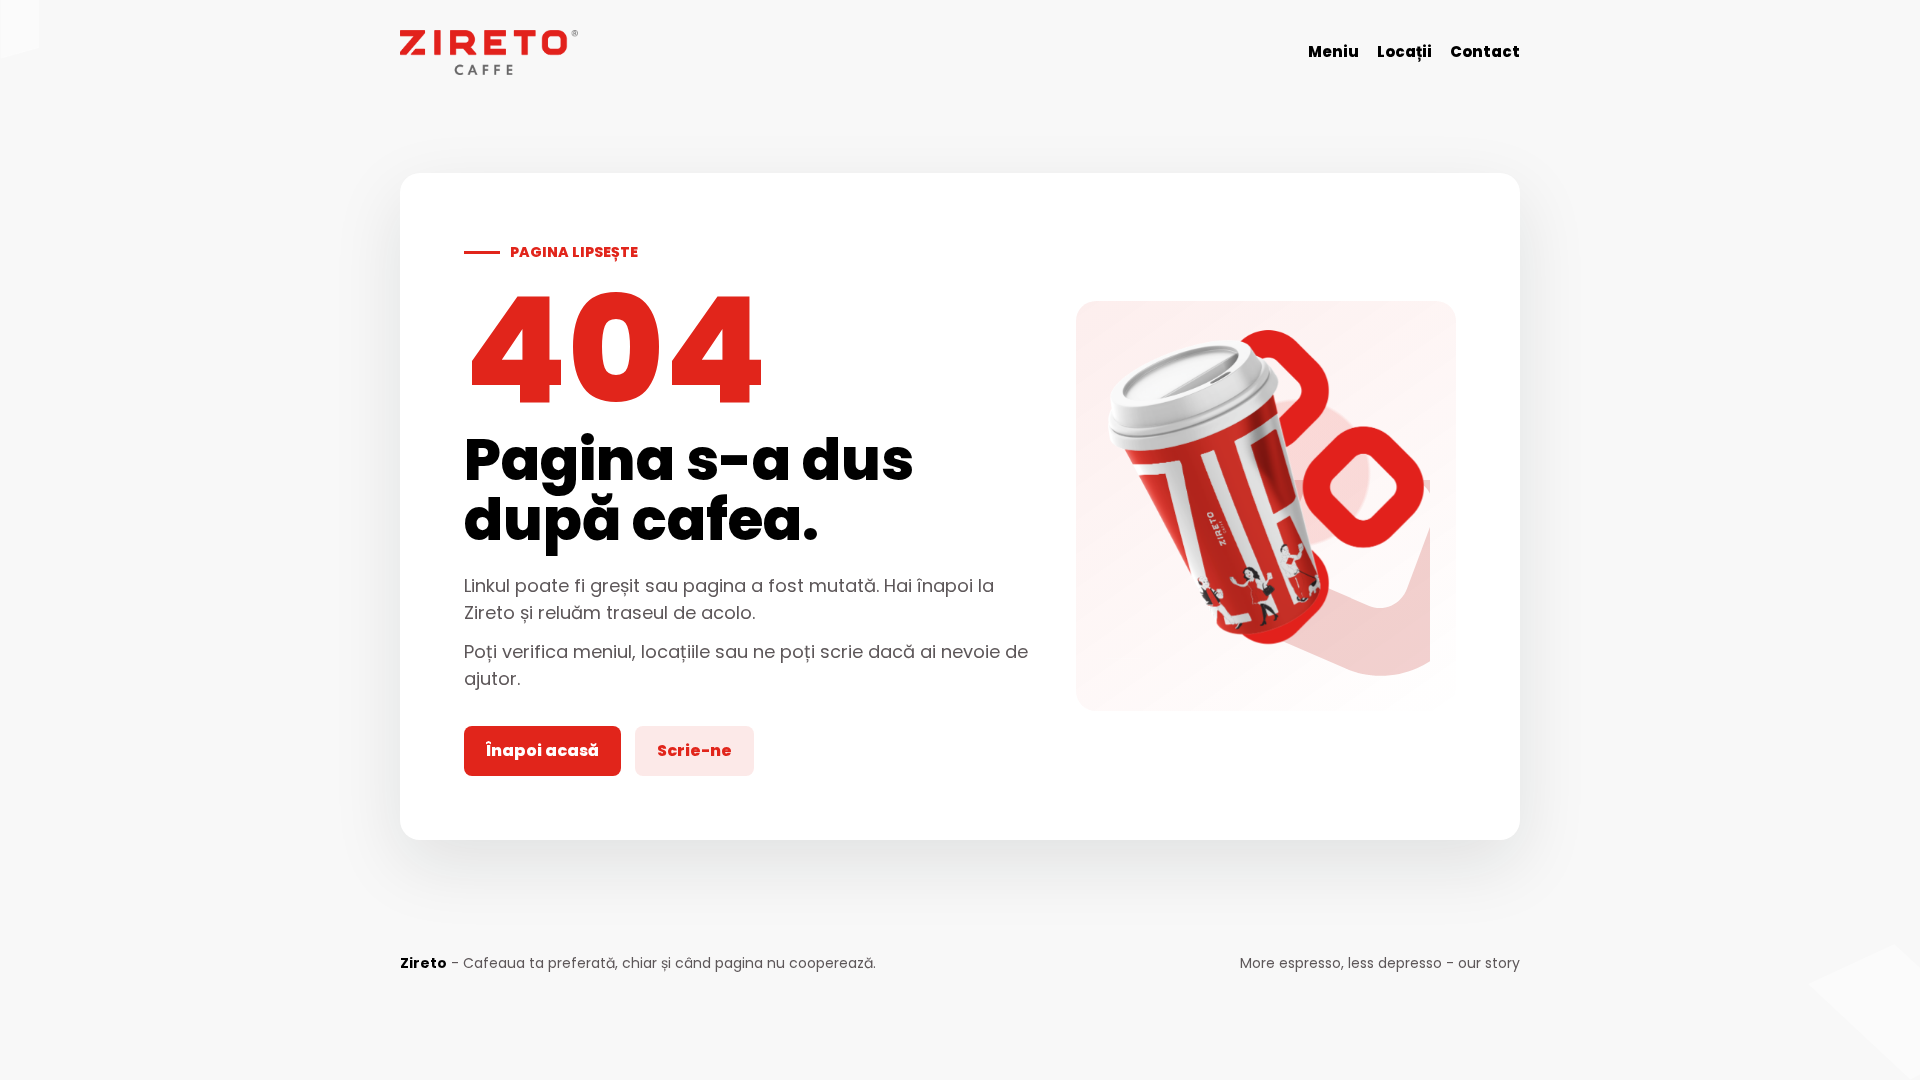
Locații (1404, 51)
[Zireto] (489, 52)
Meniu (1333, 51)
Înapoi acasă (542, 750)
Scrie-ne (694, 750)
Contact (1485, 51)
